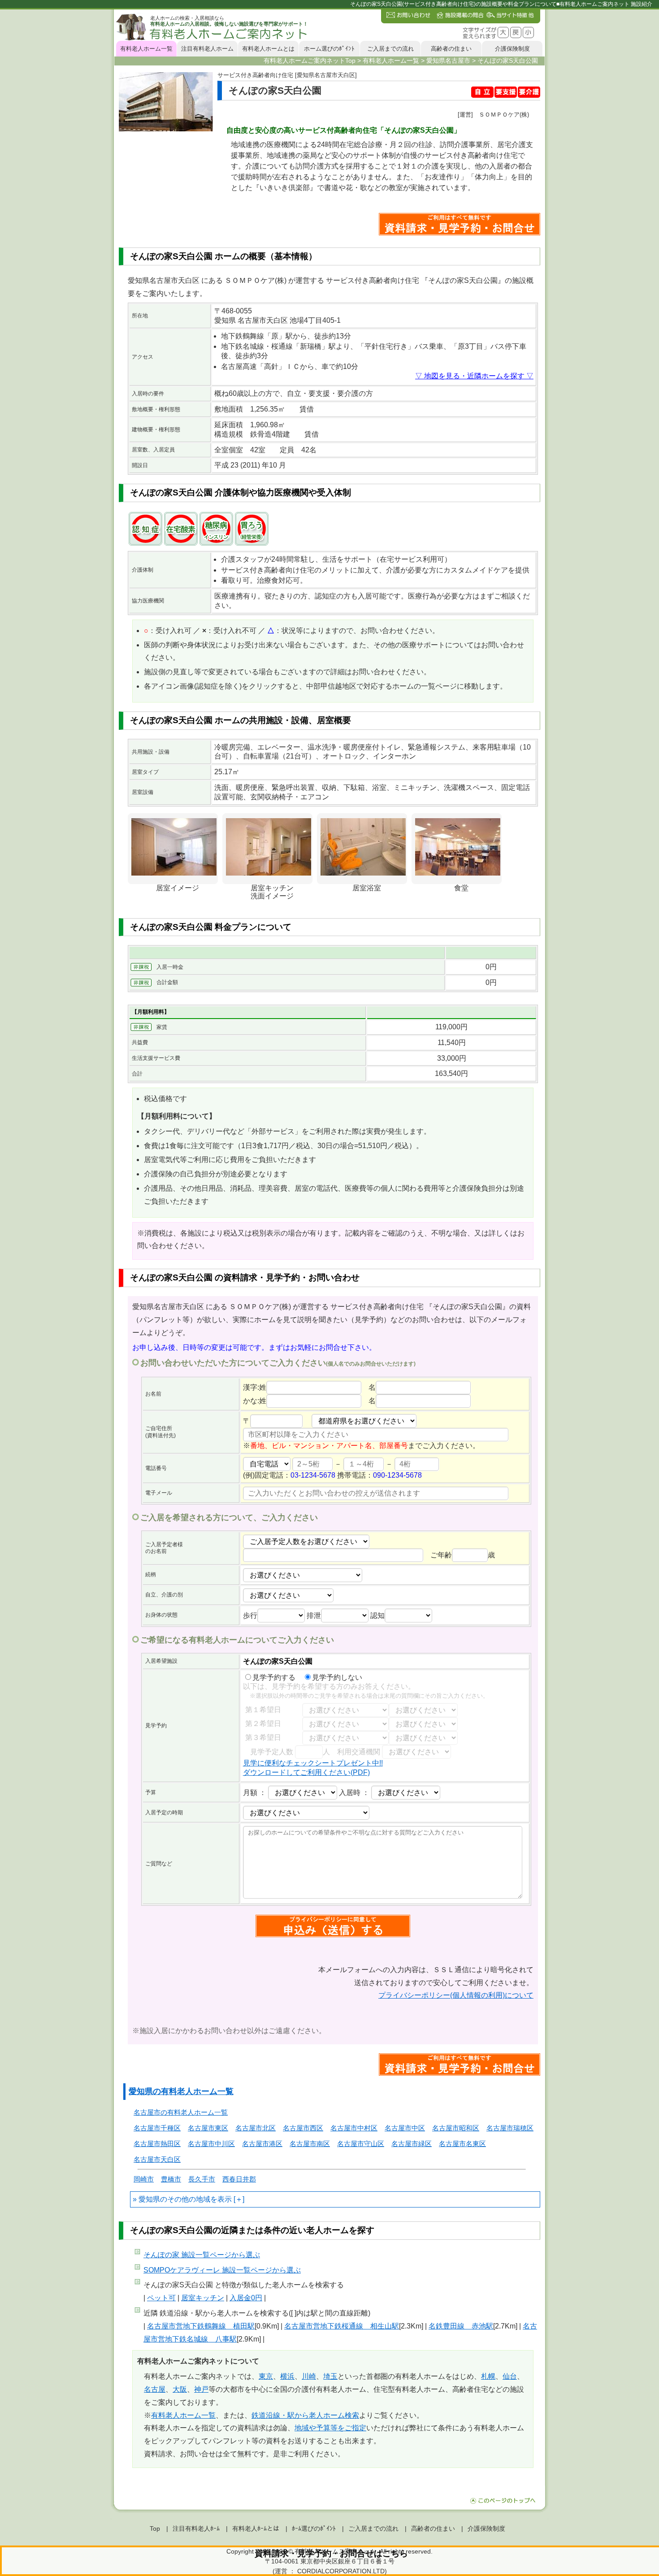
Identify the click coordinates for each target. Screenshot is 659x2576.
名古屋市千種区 (157, 2128)
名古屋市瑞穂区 (510, 2128)
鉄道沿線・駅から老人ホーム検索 (305, 2415)
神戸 (201, 2389)
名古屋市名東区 (462, 2144)
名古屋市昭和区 (456, 2128)
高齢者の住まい (451, 49)
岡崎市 (144, 2179)
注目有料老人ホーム (207, 49)
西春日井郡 (239, 2179)
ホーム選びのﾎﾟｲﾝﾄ (329, 49)
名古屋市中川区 (211, 2144)
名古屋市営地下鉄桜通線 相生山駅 (342, 2326)
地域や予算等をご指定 (330, 2428)
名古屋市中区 (405, 2128)
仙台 (510, 2376)
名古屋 (155, 2389)
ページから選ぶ (202, 2255)
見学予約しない (337, 1677)
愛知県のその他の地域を (178, 2199)
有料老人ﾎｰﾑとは (256, 2528)
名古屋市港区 (262, 2144)
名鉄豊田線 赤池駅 (461, 2326)
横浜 (287, 2376)
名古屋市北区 (256, 2128)
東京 (266, 2376)
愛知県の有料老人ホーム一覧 (181, 2091)
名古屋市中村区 (354, 2128)
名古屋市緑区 (412, 2144)
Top (155, 2528)
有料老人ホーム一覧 (146, 49)
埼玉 (330, 2376)
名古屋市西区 (303, 2128)
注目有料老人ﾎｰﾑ (196, 2528)
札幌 (488, 2376)
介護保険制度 (512, 49)
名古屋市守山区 (361, 2144)
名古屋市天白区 (157, 2159)
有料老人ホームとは (268, 49)
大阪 (180, 2389)
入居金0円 (246, 2298)
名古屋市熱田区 (157, 2144)
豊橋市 (171, 2179)
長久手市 (202, 2179)
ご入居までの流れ (390, 49)
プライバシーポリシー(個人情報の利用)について (456, 1995)
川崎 (309, 2376)
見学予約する (274, 1677)
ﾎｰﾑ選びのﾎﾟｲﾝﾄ (314, 2528)
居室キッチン (203, 2298)
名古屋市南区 (310, 2144)
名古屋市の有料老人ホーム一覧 (181, 2112)
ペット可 (161, 2298)
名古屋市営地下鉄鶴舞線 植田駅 (201, 2326)
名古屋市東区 (208, 2128)
